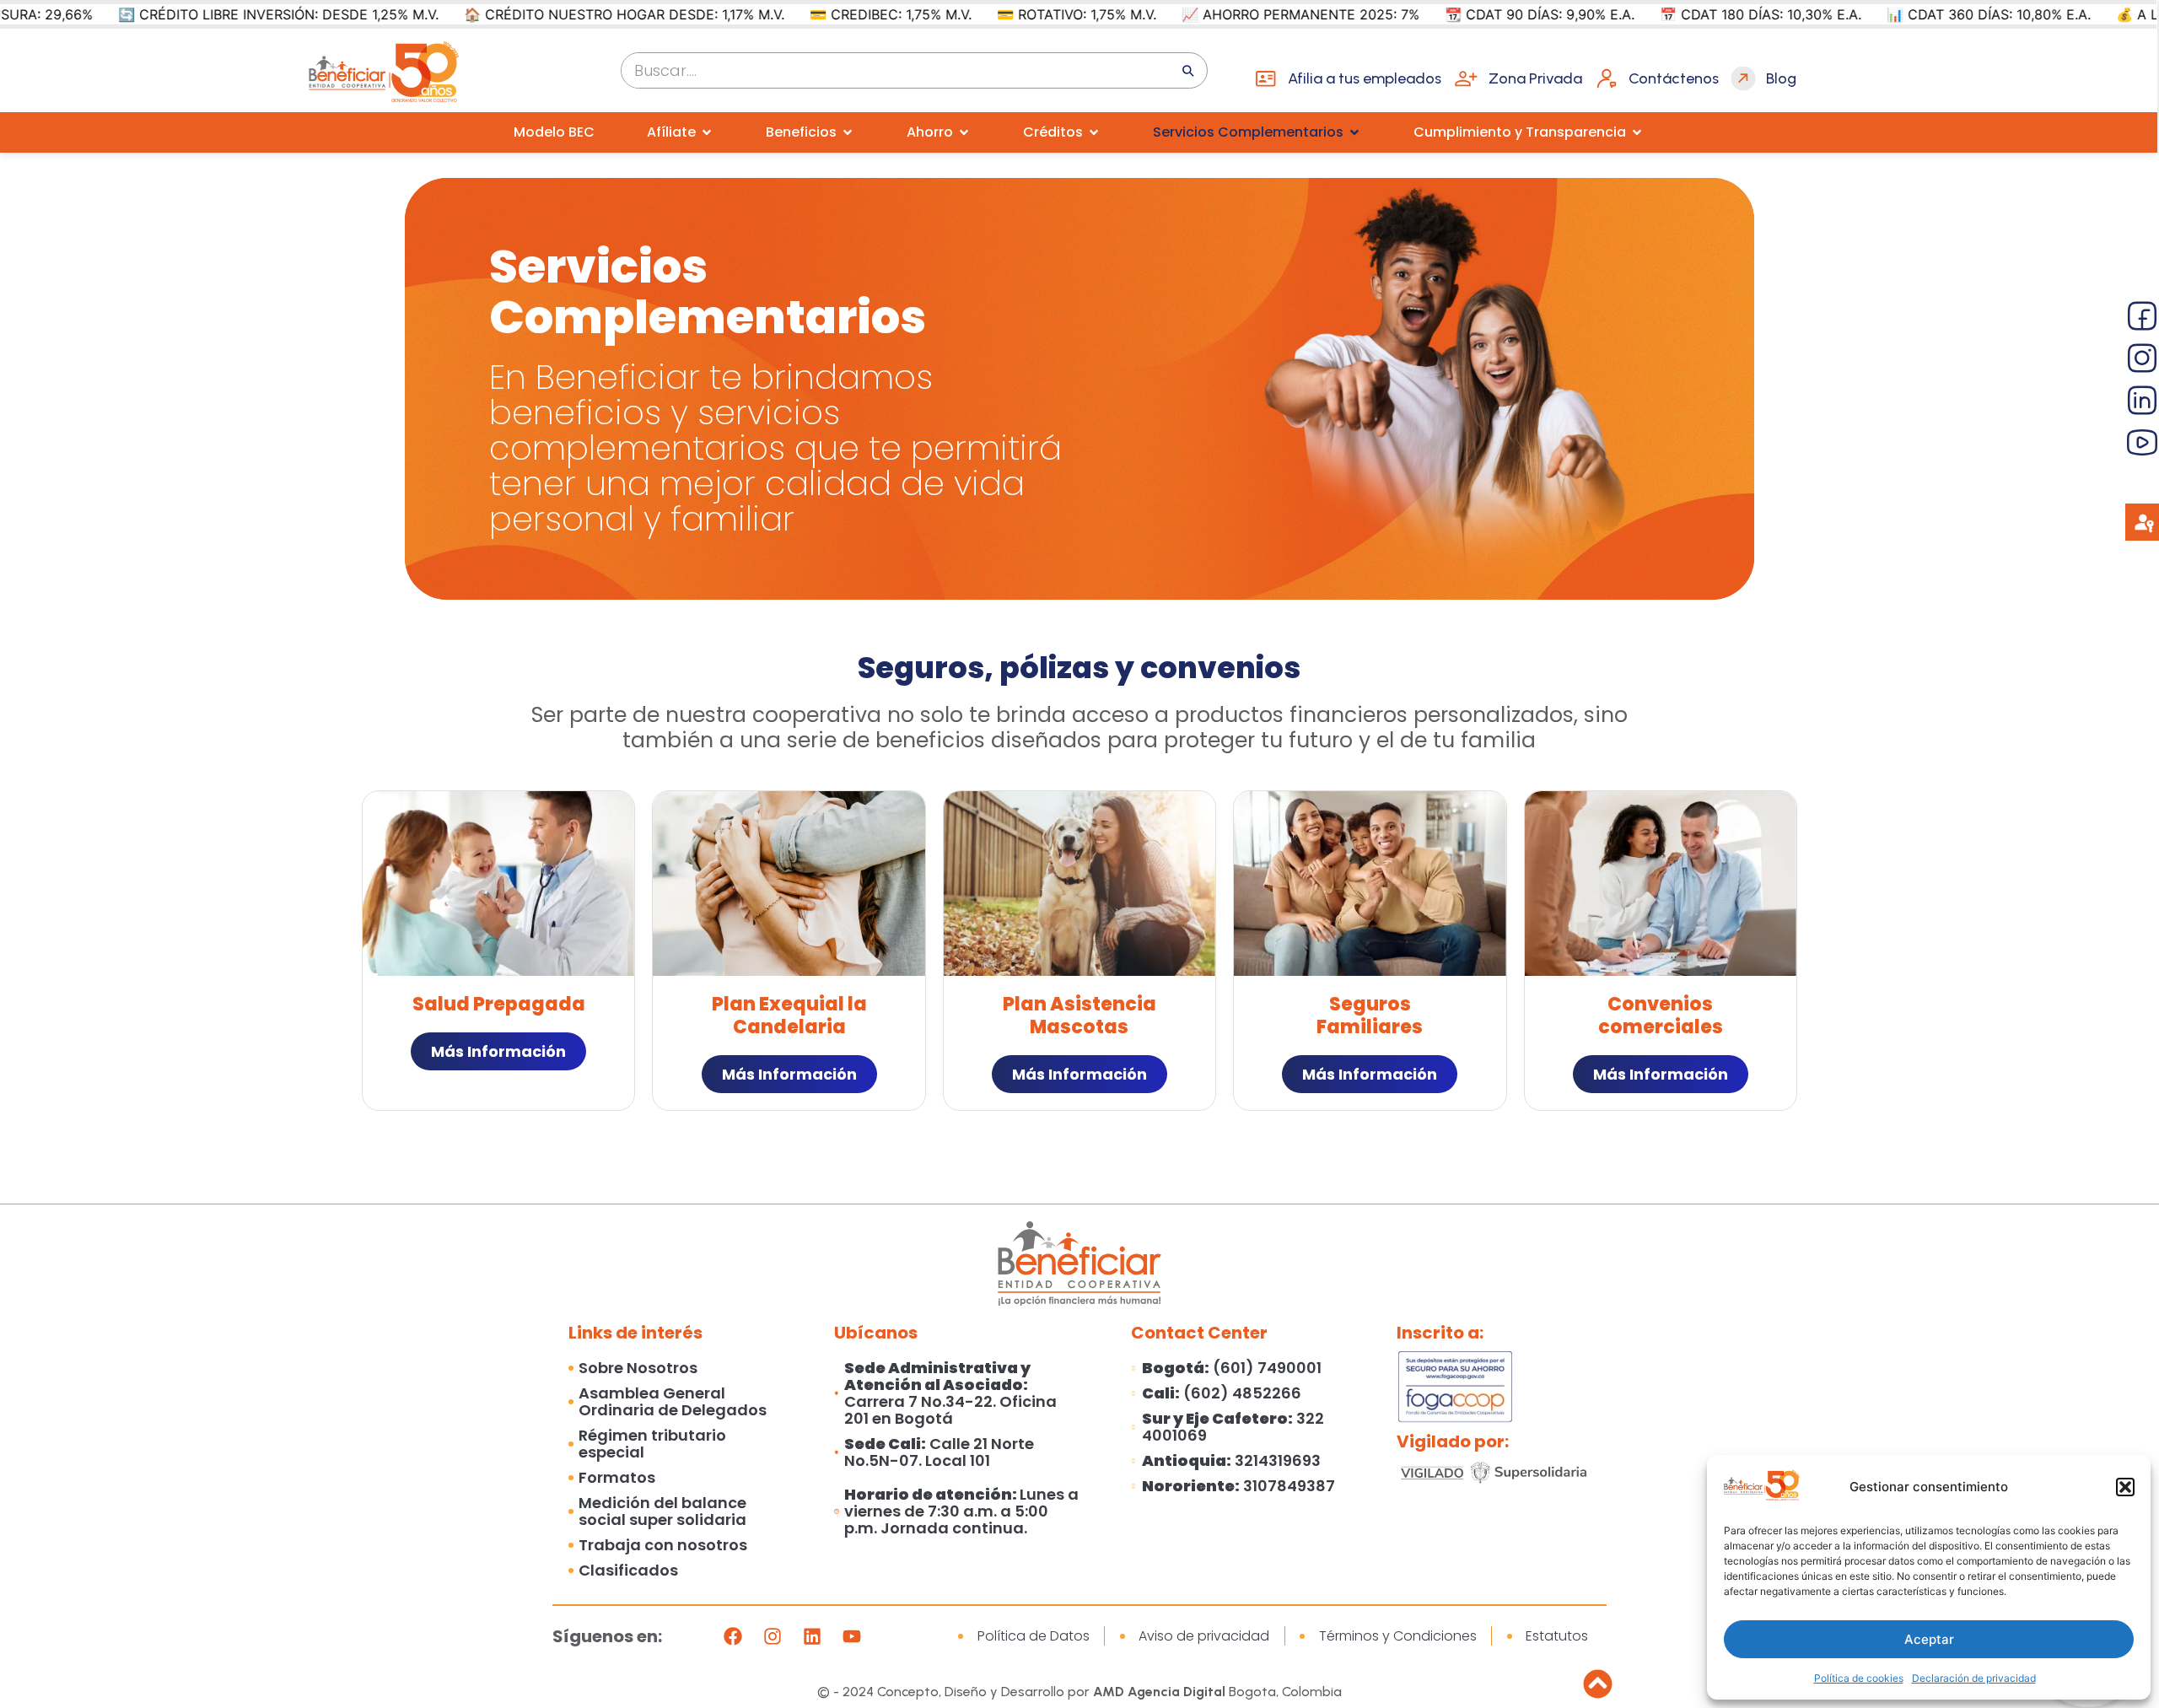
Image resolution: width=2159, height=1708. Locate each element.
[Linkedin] (812, 1636)
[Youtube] (852, 1636)
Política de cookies (1859, 1678)
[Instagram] (773, 1636)
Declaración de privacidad (1974, 1678)
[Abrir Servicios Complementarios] (1354, 132)
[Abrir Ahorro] (964, 132)
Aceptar (1929, 1639)
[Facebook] (733, 1636)
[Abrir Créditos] (1094, 132)
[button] (2125, 1487)
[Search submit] (1188, 71)
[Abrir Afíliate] (707, 132)
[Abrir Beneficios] (848, 132)
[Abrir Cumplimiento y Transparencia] (1637, 132)
